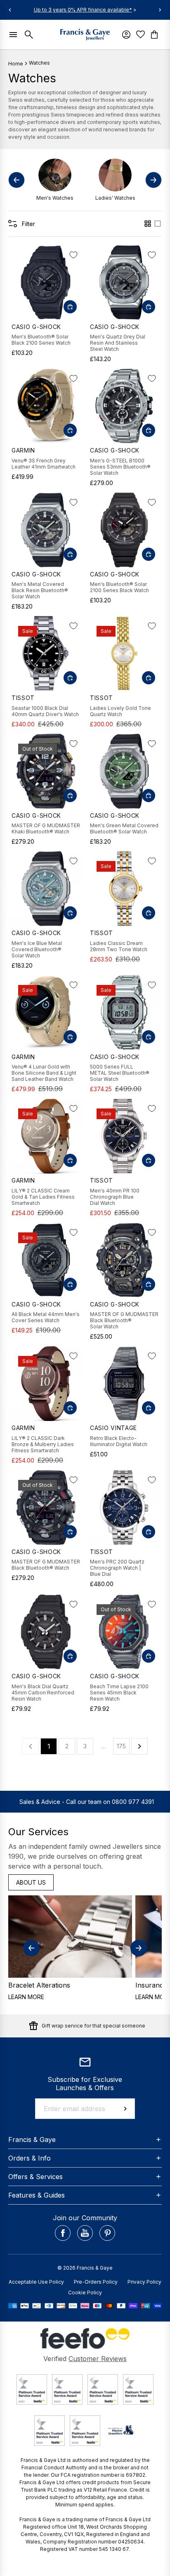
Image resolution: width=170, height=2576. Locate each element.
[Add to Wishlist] (73, 255)
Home (16, 64)
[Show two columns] (148, 224)
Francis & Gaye (32, 2140)
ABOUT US (31, 1882)
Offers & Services (35, 2177)
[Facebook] (63, 2233)
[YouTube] (85, 2233)
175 (121, 1746)
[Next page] (139, 1746)
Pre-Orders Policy (96, 2282)
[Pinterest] (107, 2233)
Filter (28, 224)
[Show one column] (158, 224)
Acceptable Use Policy (36, 2282)
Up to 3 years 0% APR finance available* (83, 10)
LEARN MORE (26, 1997)
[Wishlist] (142, 34)
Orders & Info (30, 2158)
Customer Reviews (98, 2359)
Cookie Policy (85, 2292)
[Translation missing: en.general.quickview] (70, 307)
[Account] (126, 35)
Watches (39, 63)
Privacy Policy (144, 2282)
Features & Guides (37, 2195)
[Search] (30, 35)
